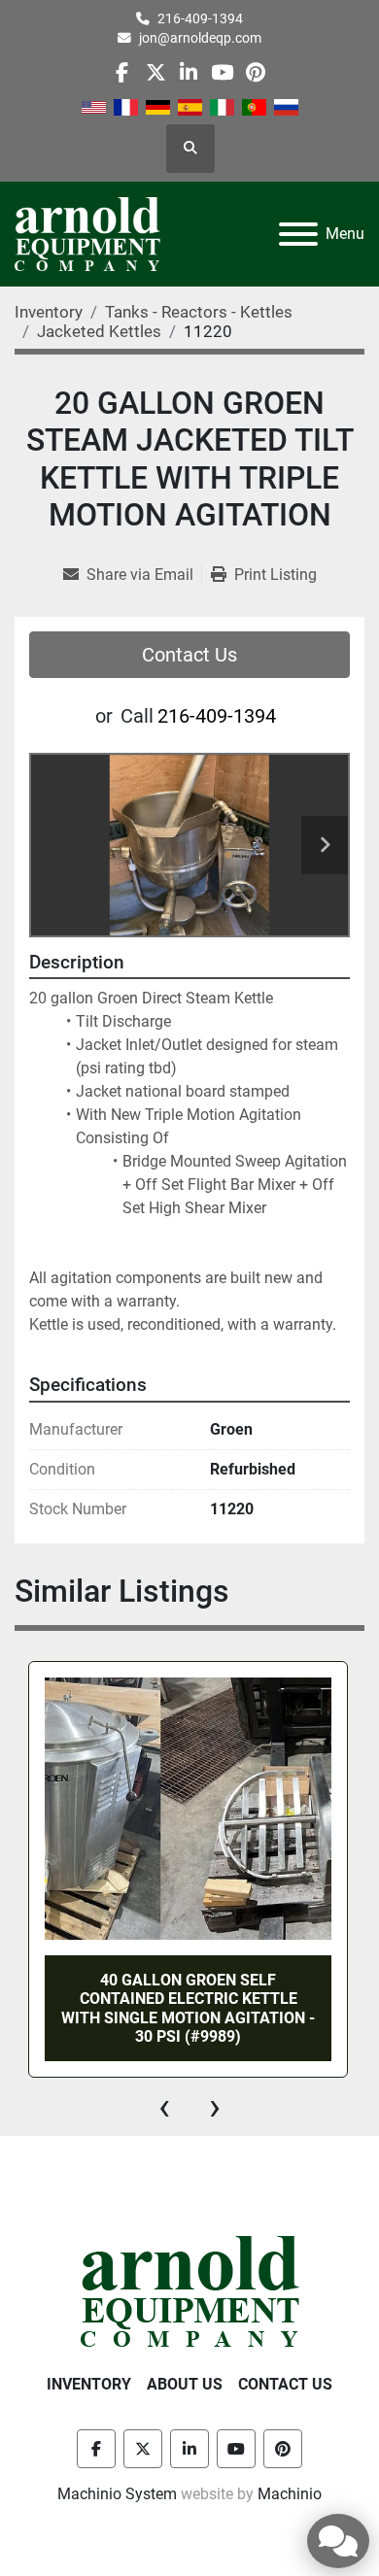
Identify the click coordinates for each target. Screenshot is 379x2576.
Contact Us (189, 655)
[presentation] (164, 2107)
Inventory (89, 2384)
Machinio (290, 2494)
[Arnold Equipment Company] (190, 2290)
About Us (185, 2384)
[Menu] (298, 234)
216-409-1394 (200, 18)
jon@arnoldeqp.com (200, 38)
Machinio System (117, 2494)
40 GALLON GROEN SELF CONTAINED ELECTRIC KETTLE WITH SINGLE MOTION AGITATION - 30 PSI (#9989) (188, 2008)
